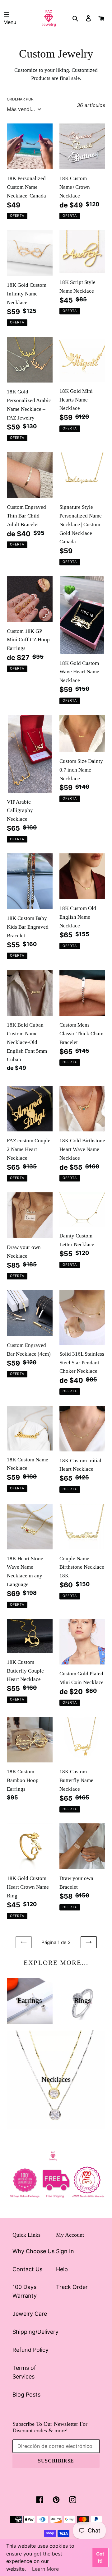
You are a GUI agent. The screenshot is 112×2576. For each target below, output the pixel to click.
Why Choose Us (33, 2251)
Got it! (100, 2557)
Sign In (65, 2251)
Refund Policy (30, 2350)
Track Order (72, 2287)
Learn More (45, 2569)
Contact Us (27, 2269)
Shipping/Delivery (35, 2332)
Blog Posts (26, 2395)
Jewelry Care (30, 2314)
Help (62, 2269)
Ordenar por (20, 99)
